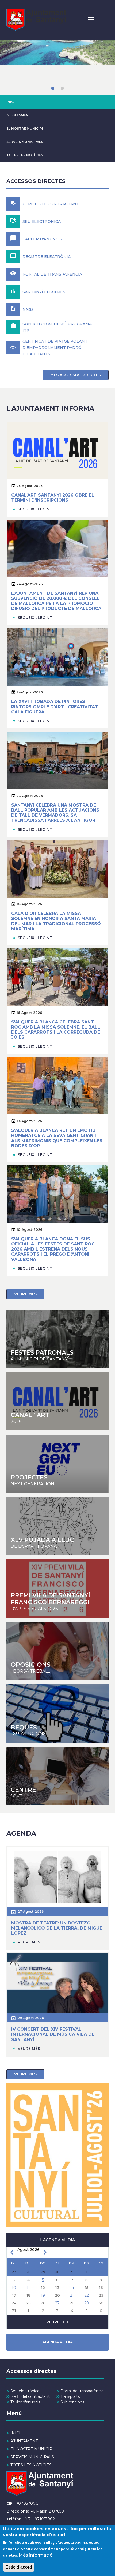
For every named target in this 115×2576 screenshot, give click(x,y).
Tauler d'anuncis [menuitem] (25, 2402)
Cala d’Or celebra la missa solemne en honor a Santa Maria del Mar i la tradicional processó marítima (56, 921)
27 (57, 2303)
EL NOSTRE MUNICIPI (25, 128)
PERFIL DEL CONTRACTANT (51, 204)
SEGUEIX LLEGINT (35, 509)
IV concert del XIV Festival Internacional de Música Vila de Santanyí (53, 2034)
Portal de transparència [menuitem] (82, 2391)
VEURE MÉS (25, 1294)
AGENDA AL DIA (57, 2342)
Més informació (36, 2555)
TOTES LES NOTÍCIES (25, 155)
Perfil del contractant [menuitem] (30, 2396)
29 (87, 2303)
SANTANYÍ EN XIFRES (44, 292)
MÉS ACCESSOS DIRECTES (76, 375)
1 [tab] (53, 88)
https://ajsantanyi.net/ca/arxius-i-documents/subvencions (57, 1713)
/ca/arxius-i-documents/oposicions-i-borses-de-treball (57, 1651)
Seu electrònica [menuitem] (25, 2391)
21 (72, 2295)
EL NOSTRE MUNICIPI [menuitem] (32, 2449)
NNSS (28, 309)
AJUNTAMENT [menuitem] (24, 2441)
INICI (11, 102)
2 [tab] (62, 88)
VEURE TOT (58, 2322)
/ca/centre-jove (57, 1526)
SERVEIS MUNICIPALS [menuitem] (32, 2457)
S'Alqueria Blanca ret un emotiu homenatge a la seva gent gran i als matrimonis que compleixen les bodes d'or (57, 1138)
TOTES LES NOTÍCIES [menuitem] (31, 2465)
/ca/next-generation (57, 1464)
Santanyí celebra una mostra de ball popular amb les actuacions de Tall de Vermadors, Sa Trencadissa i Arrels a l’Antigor (55, 813)
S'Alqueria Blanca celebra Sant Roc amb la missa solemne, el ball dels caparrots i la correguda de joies (56, 1030)
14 (72, 2288)
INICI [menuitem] (15, 2433)
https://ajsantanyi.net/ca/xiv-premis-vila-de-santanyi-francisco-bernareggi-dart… (57, 1589)
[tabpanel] (57, 68)
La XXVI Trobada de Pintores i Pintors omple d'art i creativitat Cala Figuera (55, 707)
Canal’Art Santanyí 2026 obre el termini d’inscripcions (53, 498)
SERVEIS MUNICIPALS (25, 142)
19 (43, 2295)
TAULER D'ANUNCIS (42, 239)
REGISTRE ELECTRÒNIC (47, 257)
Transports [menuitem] (70, 2396)
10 (14, 2288)
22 (87, 2295)
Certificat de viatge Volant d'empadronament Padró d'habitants (55, 348)
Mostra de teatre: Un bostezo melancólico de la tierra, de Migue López (57, 1928)
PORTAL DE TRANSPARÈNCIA (52, 274)
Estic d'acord (19, 2567)
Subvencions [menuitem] (72, 2402)
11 (28, 2288)
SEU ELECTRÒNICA (42, 221)
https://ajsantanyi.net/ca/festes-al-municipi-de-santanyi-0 (57, 1339)
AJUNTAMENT (19, 115)
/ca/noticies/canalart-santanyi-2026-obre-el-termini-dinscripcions (57, 1401)
